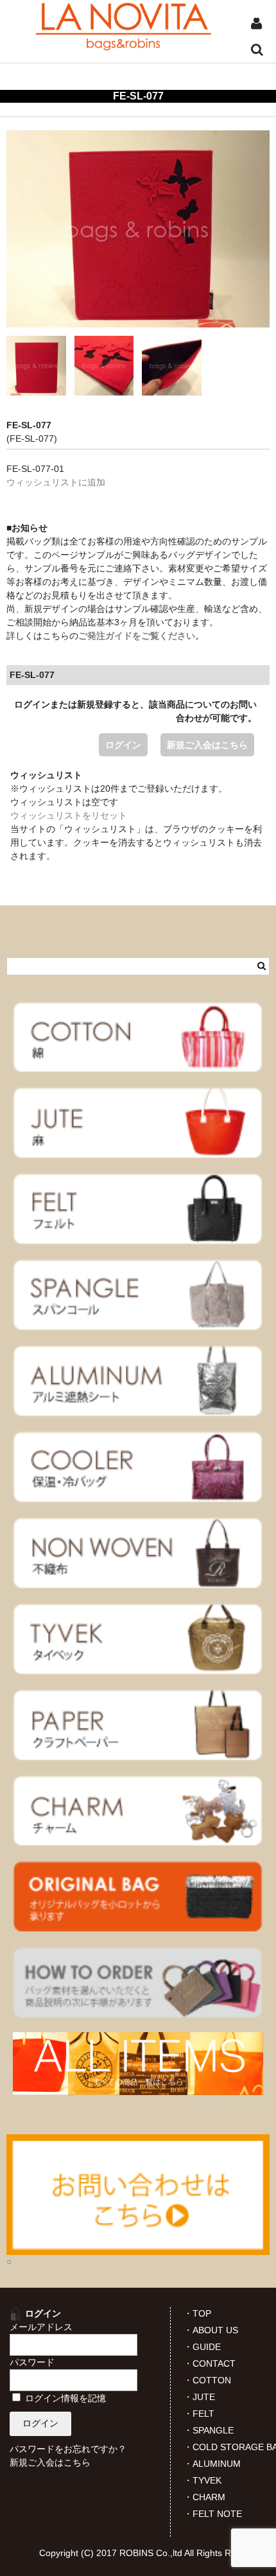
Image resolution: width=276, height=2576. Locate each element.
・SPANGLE (209, 2430)
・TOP (197, 2313)
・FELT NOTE (213, 2514)
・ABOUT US (211, 2330)
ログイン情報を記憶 (64, 2398)
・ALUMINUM (212, 2464)
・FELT (199, 2414)
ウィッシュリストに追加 (56, 482)
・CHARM (204, 2497)
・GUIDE (202, 2347)
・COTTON (207, 2380)
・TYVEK (203, 2480)
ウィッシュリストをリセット (69, 815)
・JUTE (199, 2397)
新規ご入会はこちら (207, 745)
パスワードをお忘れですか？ (68, 2449)
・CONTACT (210, 2363)
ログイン (123, 745)
